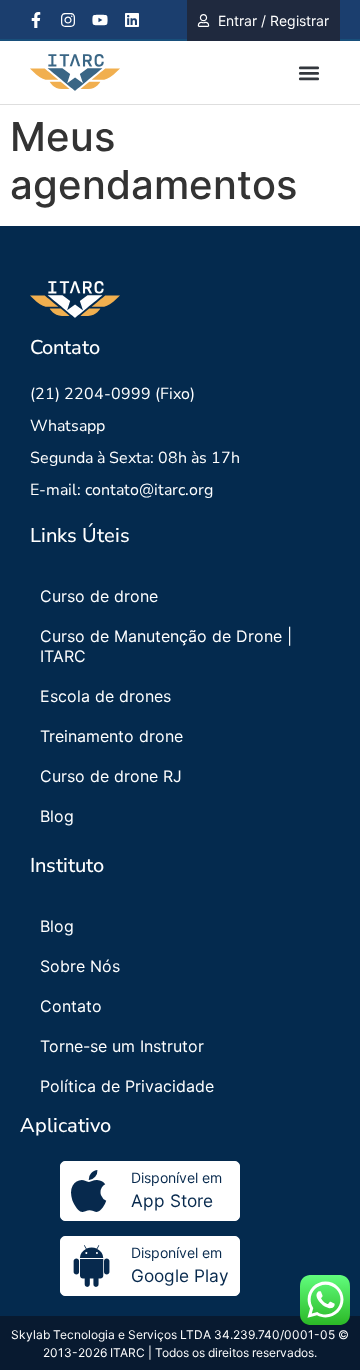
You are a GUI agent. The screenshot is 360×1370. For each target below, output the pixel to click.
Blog (57, 816)
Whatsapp (67, 426)
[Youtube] (100, 20)
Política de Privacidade (127, 1086)
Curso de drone (99, 596)
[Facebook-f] (36, 20)
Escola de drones (105, 696)
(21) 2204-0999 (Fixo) (112, 394)
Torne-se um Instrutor (122, 1046)
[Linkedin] (132, 20)
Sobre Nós (80, 966)
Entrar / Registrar (273, 20)
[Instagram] (68, 20)
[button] (308, 72)
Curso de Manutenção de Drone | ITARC (166, 646)
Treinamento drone (111, 736)
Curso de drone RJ (111, 776)
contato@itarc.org (149, 490)
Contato (71, 1006)
